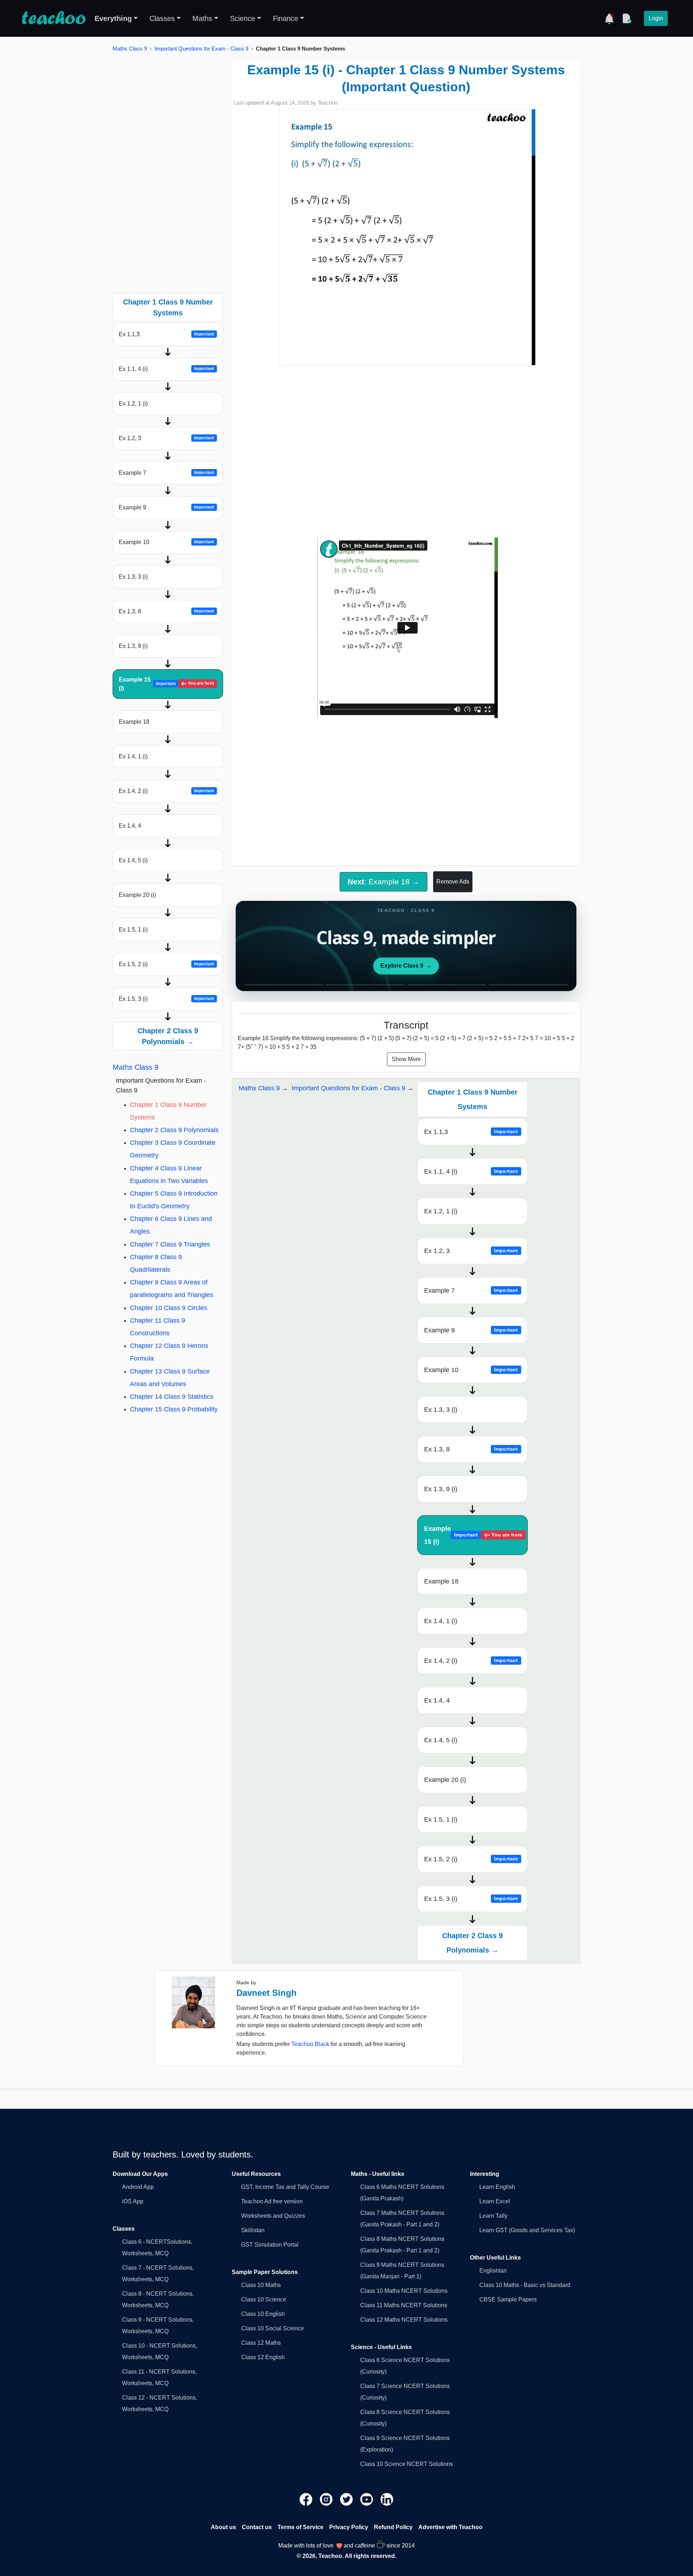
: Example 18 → (383, 882)
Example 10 (167, 542)
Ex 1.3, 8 (167, 611)
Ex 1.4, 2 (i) (167, 791)
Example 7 (167, 473)
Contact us (257, 2527)
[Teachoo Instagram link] (327, 2499)
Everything (113, 18)
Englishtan (493, 2271)
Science (243, 18)
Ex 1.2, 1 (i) (133, 404)
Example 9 (167, 507)
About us (223, 2527)
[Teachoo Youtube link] (367, 2499)
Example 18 (134, 722)
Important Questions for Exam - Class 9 (201, 49)
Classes (162, 18)
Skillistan (253, 2230)
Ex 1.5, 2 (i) (167, 964)
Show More (406, 1059)
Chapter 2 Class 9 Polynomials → (168, 1036)
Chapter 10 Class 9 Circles (169, 1308)
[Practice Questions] (627, 18)
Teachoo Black (310, 2044)
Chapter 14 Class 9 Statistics (172, 1397)
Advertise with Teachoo (450, 2527)
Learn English (497, 2187)
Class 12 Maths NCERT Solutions (404, 2320)
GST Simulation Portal (270, 2245)
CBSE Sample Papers (508, 2299)
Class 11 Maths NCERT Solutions (404, 2305)
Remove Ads (453, 882)
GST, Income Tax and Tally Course (285, 2187)
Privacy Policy (349, 2527)
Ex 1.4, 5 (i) (133, 860)
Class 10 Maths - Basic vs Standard (525, 2285)
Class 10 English (263, 2314)
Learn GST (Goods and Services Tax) (527, 2230)
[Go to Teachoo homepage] (53, 18)
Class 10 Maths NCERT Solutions (404, 2291)
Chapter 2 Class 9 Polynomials (174, 1130)
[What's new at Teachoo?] (609, 18)
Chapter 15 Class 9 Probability (174, 1409)
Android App (138, 2187)
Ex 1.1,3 (167, 334)
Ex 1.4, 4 (130, 826)
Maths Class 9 (130, 49)
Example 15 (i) (167, 684)
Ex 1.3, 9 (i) (133, 646)
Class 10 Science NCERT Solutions (407, 2464)
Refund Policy (393, 2527)
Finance (286, 18)
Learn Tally (493, 2216)
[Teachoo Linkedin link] (387, 2499)
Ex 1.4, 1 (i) (133, 756)
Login (656, 18)
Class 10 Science (264, 2299)
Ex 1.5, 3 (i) (167, 999)
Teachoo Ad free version (272, 2201)
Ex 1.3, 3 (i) (133, 577)
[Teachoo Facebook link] (307, 2499)
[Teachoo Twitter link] (347, 2499)
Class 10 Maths (261, 2285)
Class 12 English (263, 2357)
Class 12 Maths (261, 2343)
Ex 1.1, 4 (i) (167, 369)
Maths (202, 18)
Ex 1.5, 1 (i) (133, 930)
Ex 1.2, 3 (167, 438)
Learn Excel (495, 2201)
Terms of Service (300, 2527)
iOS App (133, 2201)
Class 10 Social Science (273, 2328)
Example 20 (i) (137, 895)
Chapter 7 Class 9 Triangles (170, 1244)
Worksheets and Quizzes (273, 2216)
